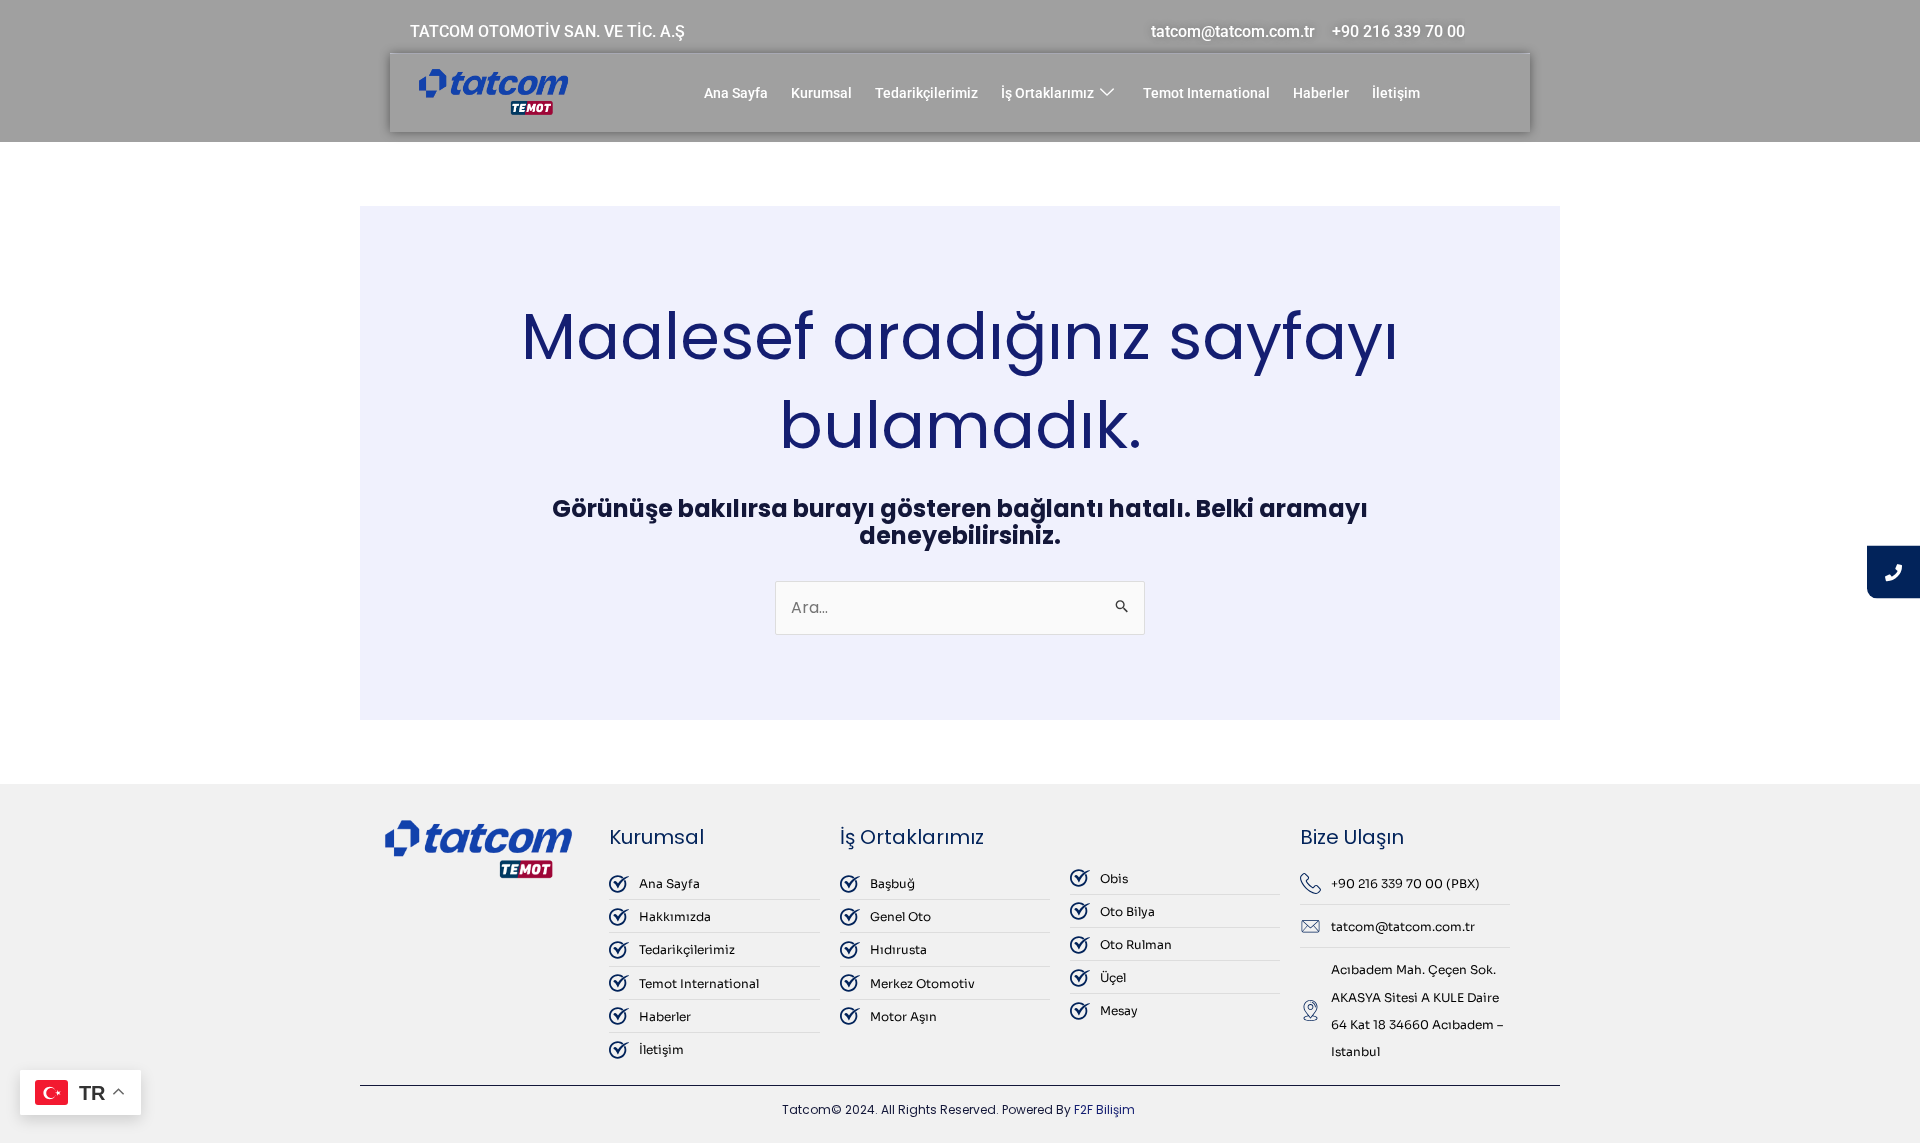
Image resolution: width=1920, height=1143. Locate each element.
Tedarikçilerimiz (926, 93)
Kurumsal (821, 93)
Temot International (1206, 93)
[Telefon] (1893, 571)
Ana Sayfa (736, 93)
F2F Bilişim (1104, 1109)
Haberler (1321, 93)
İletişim (1396, 93)
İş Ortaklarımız (1047, 93)
